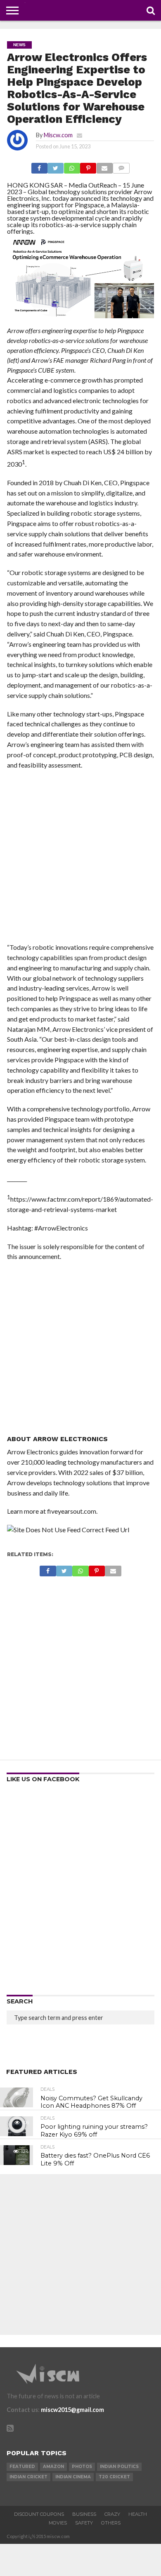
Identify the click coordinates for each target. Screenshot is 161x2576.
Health (138, 2514)
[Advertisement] (80, 859)
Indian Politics (119, 2467)
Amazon (53, 2467)
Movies (58, 2523)
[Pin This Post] (88, 166)
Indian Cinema (73, 2477)
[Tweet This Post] (56, 166)
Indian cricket (28, 2477)
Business (84, 2514)
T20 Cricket (114, 2477)
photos (82, 2467)
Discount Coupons (39, 2514)
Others (111, 2523)
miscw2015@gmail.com (72, 2410)
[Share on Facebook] (39, 166)
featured (22, 2467)
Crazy (112, 2514)
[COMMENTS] (121, 166)
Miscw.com (58, 135)
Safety (84, 2523)
